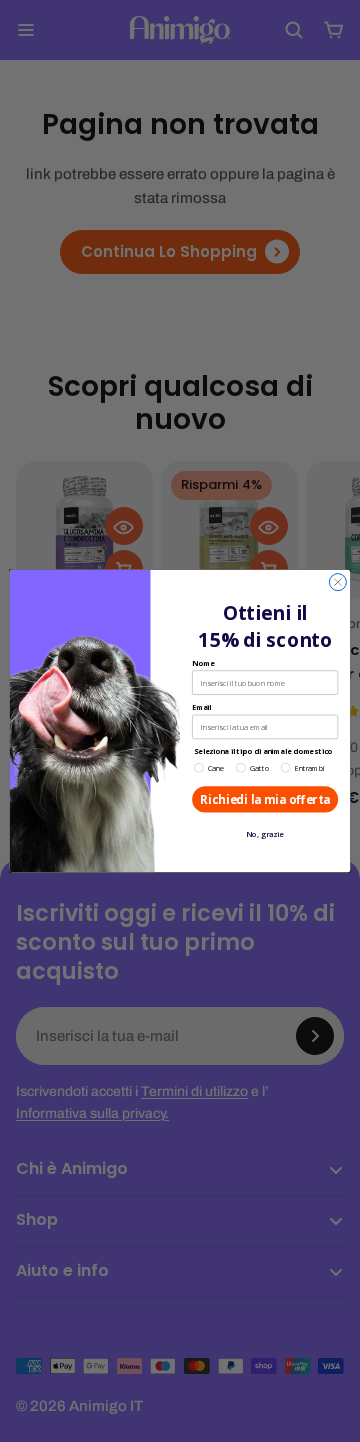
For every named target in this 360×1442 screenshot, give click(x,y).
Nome (203, 663)
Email (201, 707)
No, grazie (265, 834)
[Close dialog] (337, 582)
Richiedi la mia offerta (264, 799)
